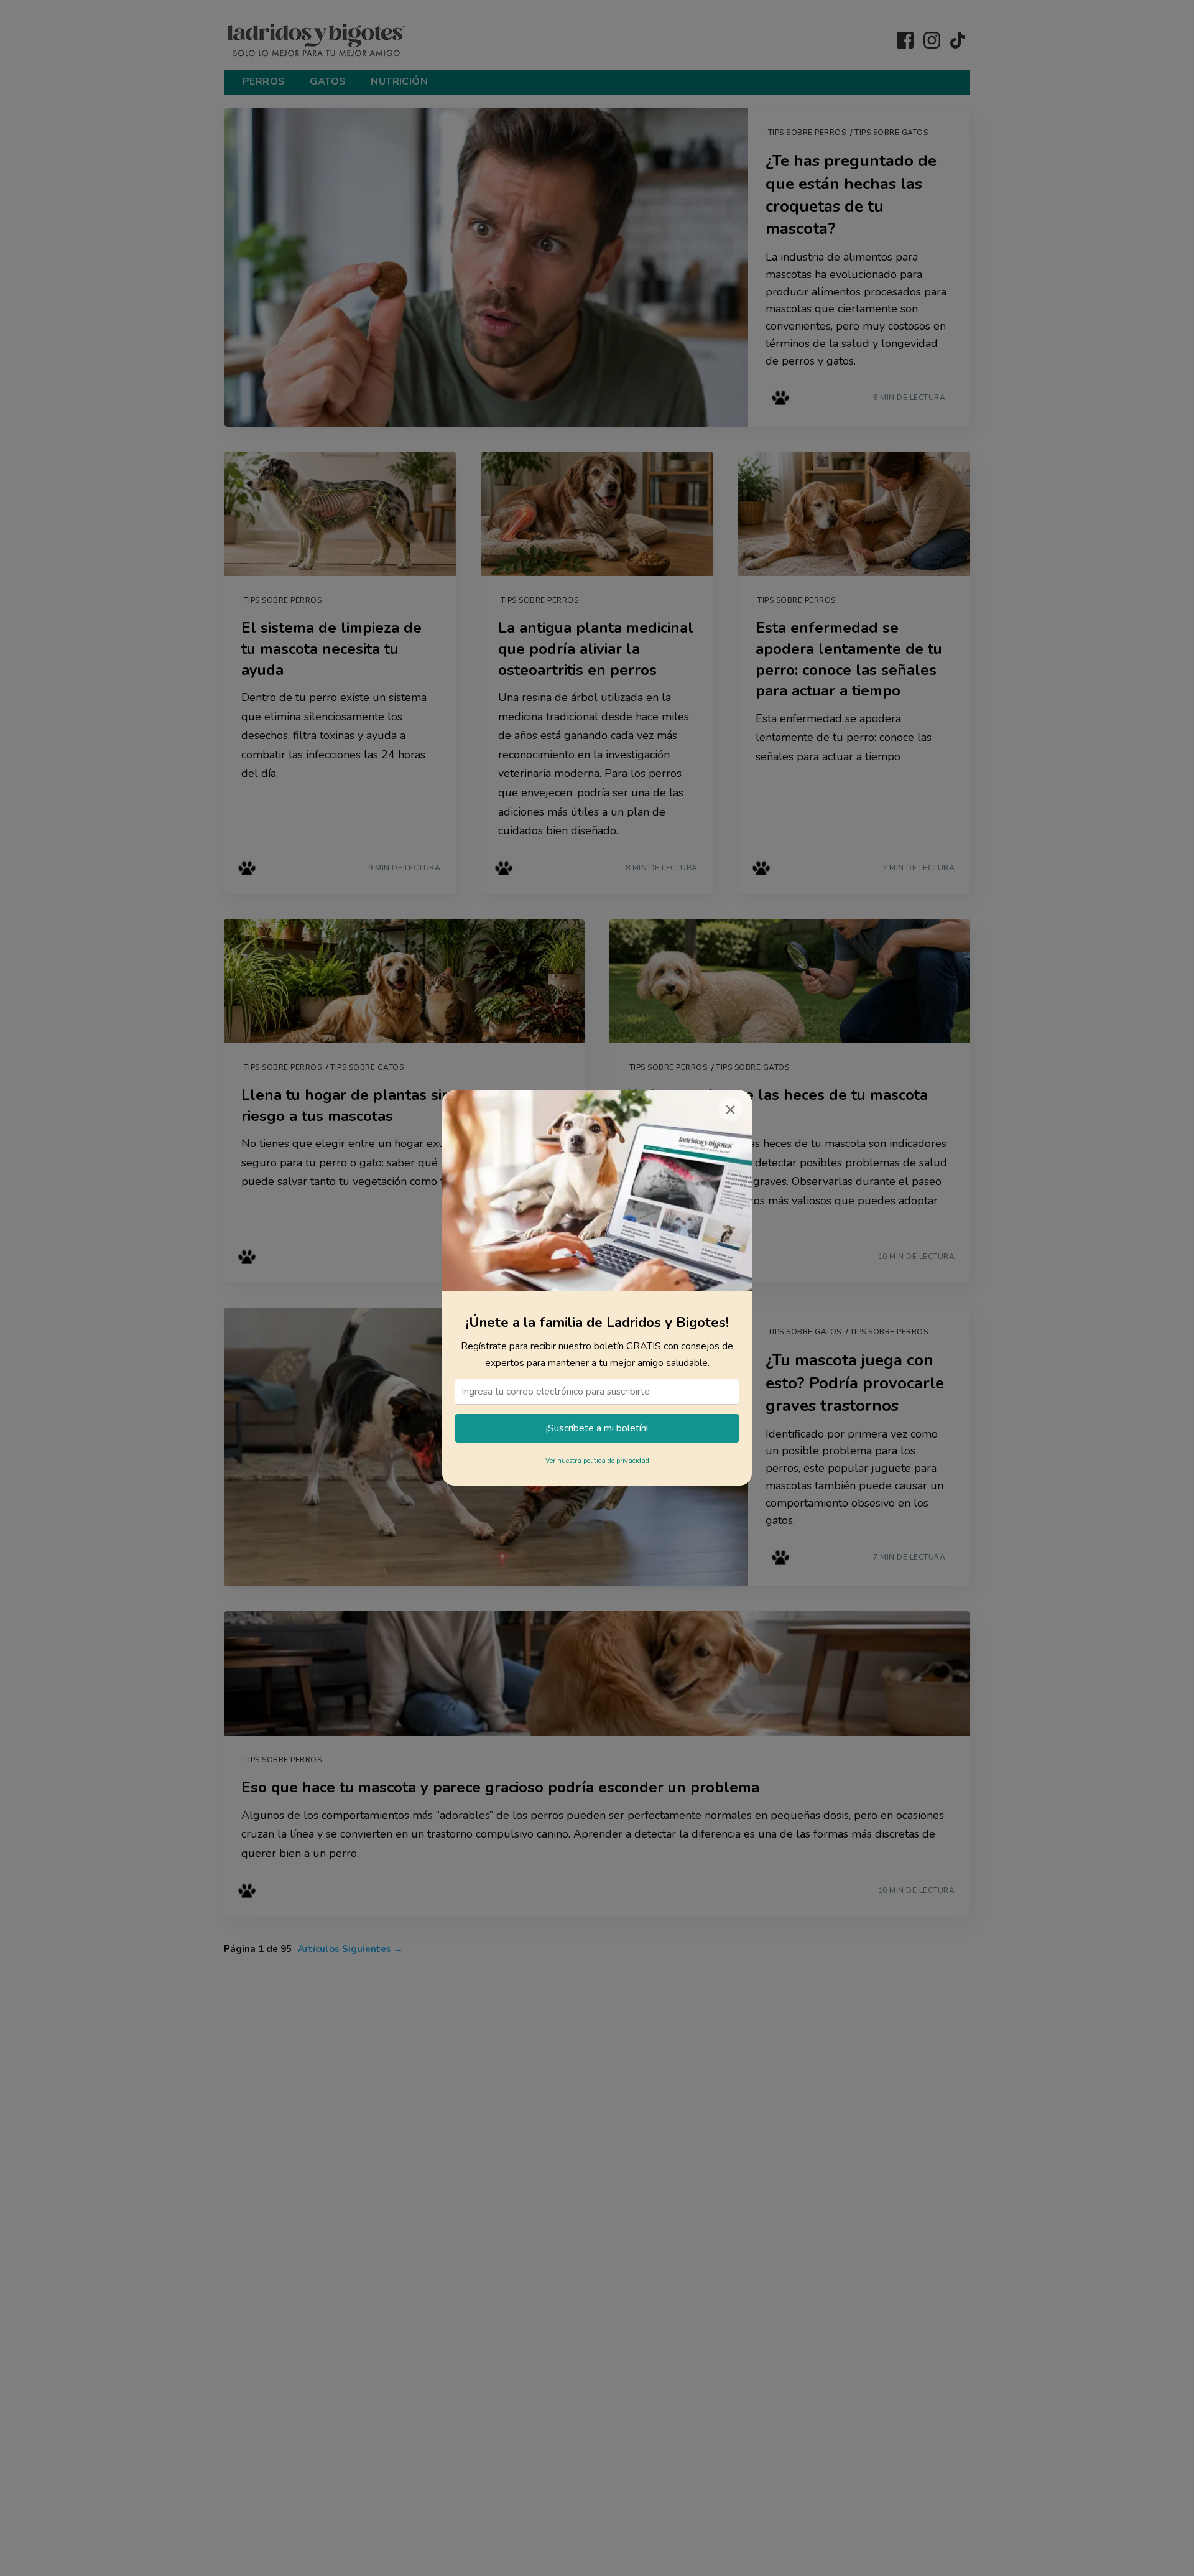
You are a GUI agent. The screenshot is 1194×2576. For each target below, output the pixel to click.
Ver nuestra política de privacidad (597, 1461)
